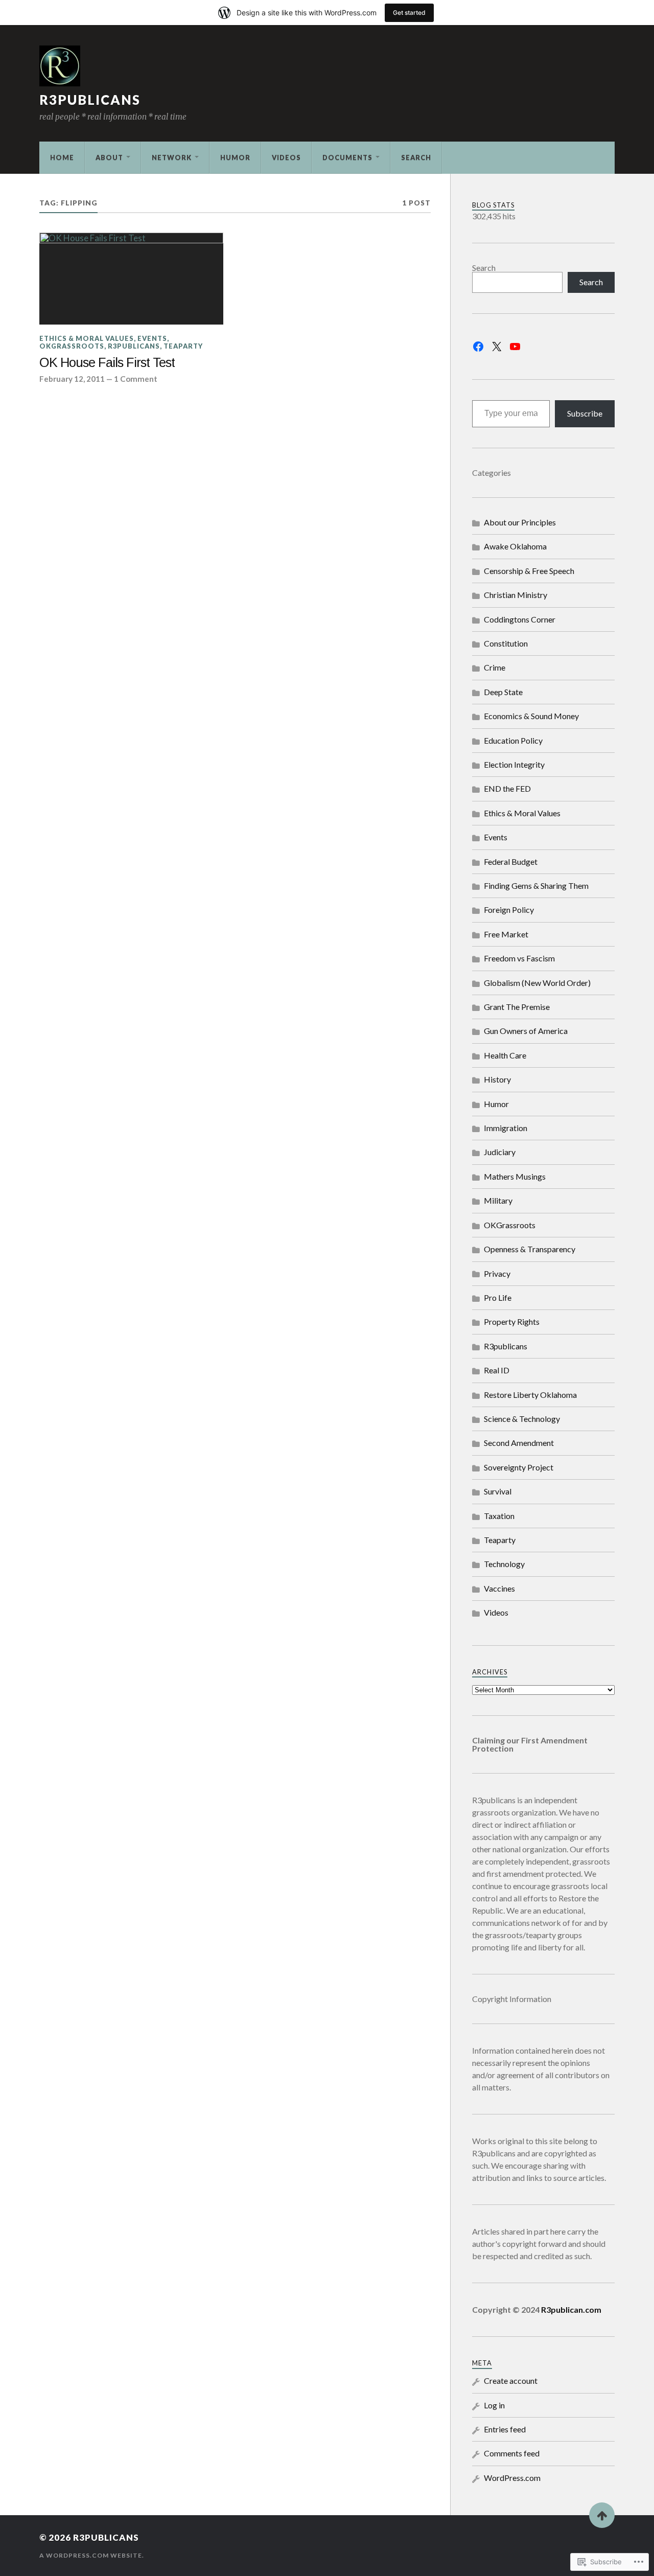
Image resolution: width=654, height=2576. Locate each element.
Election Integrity (514, 764)
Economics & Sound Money (531, 716)
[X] (497, 347)
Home (62, 157)
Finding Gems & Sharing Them (536, 885)
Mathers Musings (515, 1176)
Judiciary (500, 1152)
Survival (498, 1491)
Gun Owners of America (526, 1031)
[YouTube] (515, 347)
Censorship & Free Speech (529, 571)
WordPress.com (512, 2478)
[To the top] (602, 2515)
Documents (347, 157)
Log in (494, 2405)
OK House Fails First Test (107, 362)
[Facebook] (478, 347)
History (497, 1079)
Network (172, 157)
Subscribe (585, 413)
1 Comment (136, 379)
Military (498, 1200)
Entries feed (505, 2429)
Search (416, 157)
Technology (504, 1564)
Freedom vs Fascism (519, 958)
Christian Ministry (516, 595)
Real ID (497, 1370)
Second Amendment (519, 1443)
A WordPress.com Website (91, 2555)
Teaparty (183, 346)
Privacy (497, 1273)
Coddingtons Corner (520, 619)
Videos (286, 157)
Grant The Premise (517, 1007)
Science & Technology (522, 1419)
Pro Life (498, 1297)
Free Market (506, 934)
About (109, 157)
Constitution (506, 643)
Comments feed (512, 2453)
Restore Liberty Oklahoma (530, 1395)
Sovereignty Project (519, 1467)
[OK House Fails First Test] (131, 279)
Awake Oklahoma (515, 546)
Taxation (499, 1516)
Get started (409, 13)
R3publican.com (571, 2309)
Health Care (505, 1055)
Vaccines (499, 1588)
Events (152, 338)
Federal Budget (511, 861)
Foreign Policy (509, 910)
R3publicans (90, 100)
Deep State (503, 692)
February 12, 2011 (72, 379)
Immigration (506, 1128)
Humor (235, 157)
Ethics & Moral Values (87, 338)
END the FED (507, 788)
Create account (511, 2380)
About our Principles (520, 522)
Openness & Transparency (530, 1249)
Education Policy (513, 740)
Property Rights (512, 1321)
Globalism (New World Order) (537, 983)
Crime (495, 667)
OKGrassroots (72, 346)
